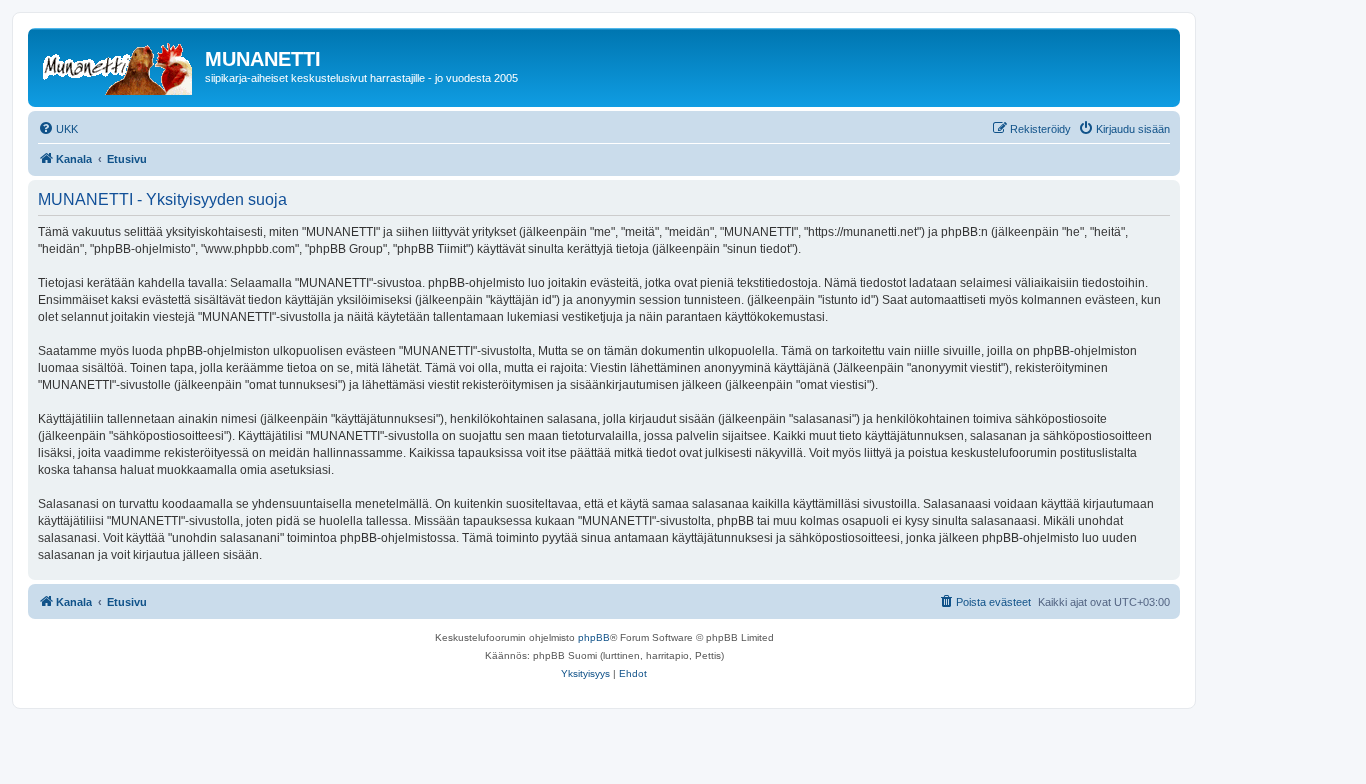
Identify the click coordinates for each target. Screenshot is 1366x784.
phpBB (594, 637)
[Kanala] (119, 65)
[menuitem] (58, 129)
